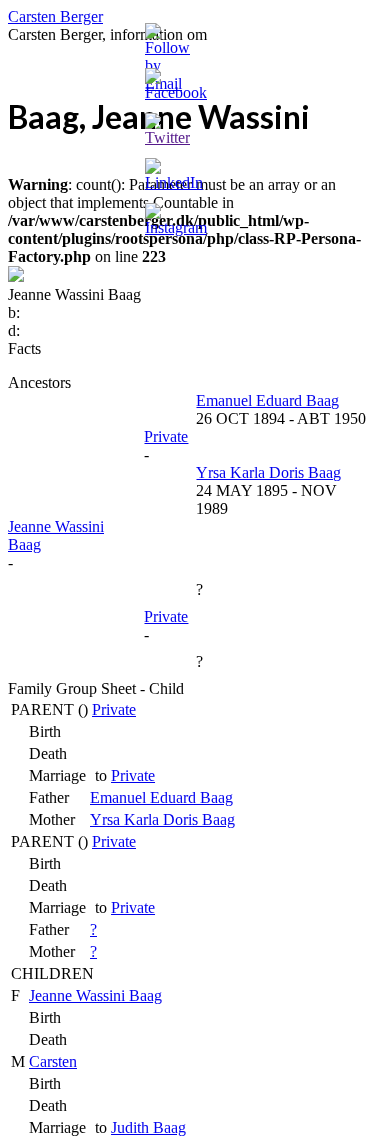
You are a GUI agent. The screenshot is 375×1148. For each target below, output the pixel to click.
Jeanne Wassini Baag (95, 995)
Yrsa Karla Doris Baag (162, 819)
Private (114, 709)
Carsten (53, 1061)
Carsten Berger (55, 16)
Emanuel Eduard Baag (161, 797)
